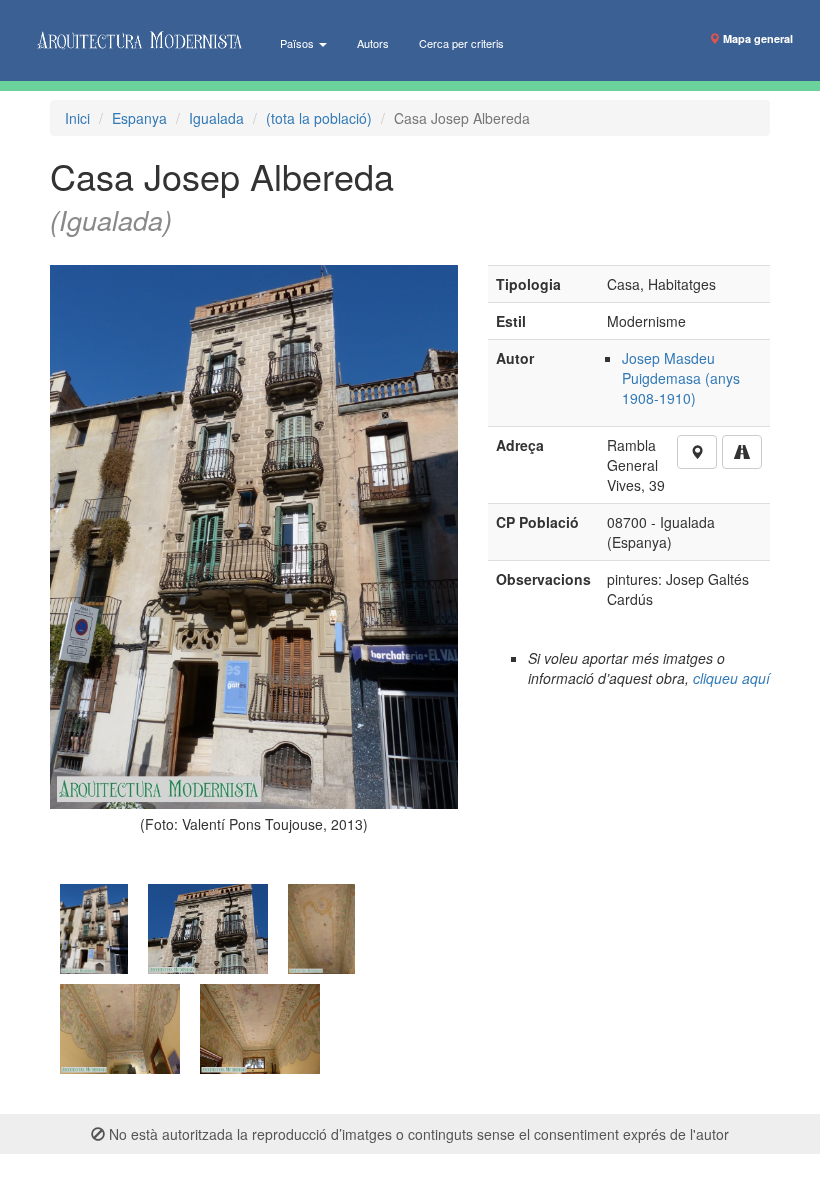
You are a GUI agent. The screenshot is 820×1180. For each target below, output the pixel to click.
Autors (373, 43)
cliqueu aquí (731, 678)
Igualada (216, 118)
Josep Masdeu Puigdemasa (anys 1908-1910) (681, 378)
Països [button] (298, 43)
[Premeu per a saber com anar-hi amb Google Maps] (742, 452)
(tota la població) (319, 118)
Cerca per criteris (461, 43)
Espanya (139, 118)
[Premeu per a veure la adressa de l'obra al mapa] (697, 452)
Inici (77, 118)
